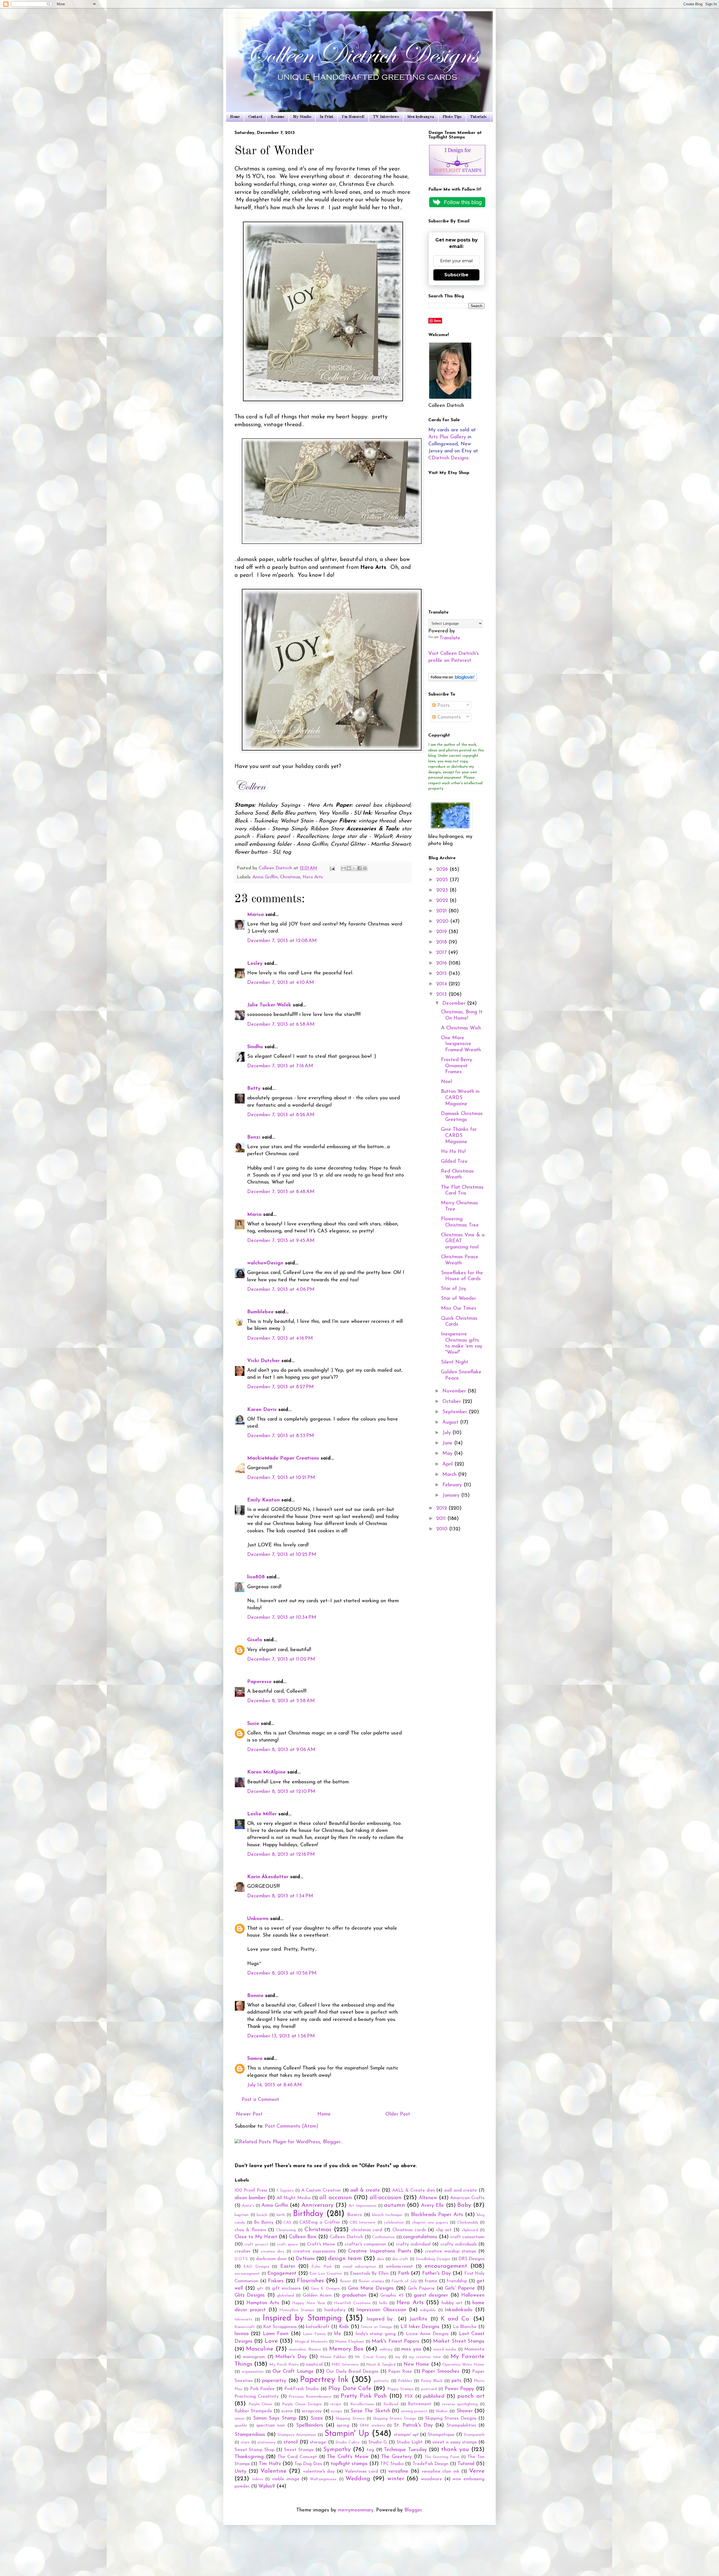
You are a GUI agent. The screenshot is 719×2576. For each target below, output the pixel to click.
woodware (432, 2479)
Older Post (398, 2114)
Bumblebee (260, 1312)
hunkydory (335, 2310)
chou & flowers (250, 2230)
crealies (242, 2251)
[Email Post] (332, 868)
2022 (443, 901)
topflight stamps (349, 2464)
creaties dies (272, 2252)
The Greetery (396, 2457)
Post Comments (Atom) (292, 2126)
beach (262, 2215)
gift (260, 2289)
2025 (443, 880)
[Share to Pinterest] (365, 868)
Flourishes (310, 2281)
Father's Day (437, 2274)
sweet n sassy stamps (455, 2442)
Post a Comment (260, 2100)
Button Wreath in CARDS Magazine (460, 1098)
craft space (287, 2245)
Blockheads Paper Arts (437, 2215)
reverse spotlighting (460, 2404)
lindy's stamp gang (376, 2334)
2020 (443, 922)
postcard (429, 2389)
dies (380, 2259)
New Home (416, 2365)
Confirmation (384, 2237)
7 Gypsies (285, 2191)
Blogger (413, 2510)
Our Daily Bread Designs (352, 2372)
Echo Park (321, 2267)
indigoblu (428, 2310)
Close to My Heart (256, 2237)
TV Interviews (386, 117)
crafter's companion (365, 2244)
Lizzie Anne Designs (427, 2334)
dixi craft (400, 2259)
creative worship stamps (450, 2251)
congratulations (420, 2237)
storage (318, 2442)
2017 (442, 953)
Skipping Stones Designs (451, 2418)
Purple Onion (260, 2404)
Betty (254, 1089)
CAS (287, 2223)
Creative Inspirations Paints (380, 2251)
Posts (443, 706)
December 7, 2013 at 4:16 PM (280, 1339)
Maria (254, 1215)
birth (281, 2215)
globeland (285, 2296)
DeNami (305, 2259)
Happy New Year (309, 2303)
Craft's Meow (321, 2244)
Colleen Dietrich (346, 2237)
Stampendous (250, 2435)
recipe (336, 2404)
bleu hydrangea (421, 117)
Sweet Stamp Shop (254, 2450)
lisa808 (256, 1577)
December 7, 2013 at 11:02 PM (281, 1659)
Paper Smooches (441, 2372)
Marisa (255, 915)
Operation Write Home (463, 2365)
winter (396, 2479)
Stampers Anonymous (297, 2435)
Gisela (255, 1640)
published (434, 2397)
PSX (409, 2397)
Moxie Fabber (333, 2357)
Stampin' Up (347, 2434)
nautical (314, 2365)
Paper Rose (400, 2372)
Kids (344, 2327)
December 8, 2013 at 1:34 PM (280, 1896)
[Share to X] (354, 868)
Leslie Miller (262, 1814)
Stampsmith (474, 2435)
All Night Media (294, 2198)
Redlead (391, 2404)
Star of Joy (454, 1289)
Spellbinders (310, 2425)
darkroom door (271, 2259)
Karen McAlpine (266, 1772)
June (448, 1443)
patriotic (381, 2381)
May (448, 1454)
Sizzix (317, 2418)
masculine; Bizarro (305, 2350)
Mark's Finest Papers (395, 2342)
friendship (457, 2281)
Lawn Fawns (314, 2334)
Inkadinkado (459, 2310)
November (455, 1391)
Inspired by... (381, 2319)
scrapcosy (312, 2411)
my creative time (425, 2357)
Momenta (474, 2349)
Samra (255, 2059)
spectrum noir (271, 2425)
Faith (404, 2274)
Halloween (473, 2295)
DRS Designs (471, 2259)
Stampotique (441, 2435)
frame (431, 2281)
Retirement (420, 2404)
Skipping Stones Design (394, 2419)
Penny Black (432, 2381)
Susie (253, 1724)
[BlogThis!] (349, 868)
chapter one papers (430, 2223)
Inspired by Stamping (302, 2318)
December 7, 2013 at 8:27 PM (280, 1387)
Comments (448, 717)
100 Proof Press (251, 2190)
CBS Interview (363, 2223)
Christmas (290, 877)
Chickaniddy (468, 2223)
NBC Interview (345, 2365)
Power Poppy (459, 2389)
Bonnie (255, 1996)
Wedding (358, 2479)
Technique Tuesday (405, 2450)
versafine (398, 2472)
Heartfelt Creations (352, 2303)
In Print (326, 117)
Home (235, 117)
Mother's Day (291, 2357)
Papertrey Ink (324, 2380)
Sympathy (337, 2450)
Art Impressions (362, 2206)
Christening (286, 2230)
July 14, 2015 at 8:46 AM (275, 2085)
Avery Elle (433, 2206)
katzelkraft (318, 2327)
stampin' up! (406, 2435)
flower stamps (371, 2281)
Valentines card (361, 2472)
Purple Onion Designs (302, 2404)
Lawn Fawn (276, 2334)
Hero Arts (313, 877)
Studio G (378, 2442)
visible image (286, 2479)
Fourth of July (404, 2281)
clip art (444, 2230)
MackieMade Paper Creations (283, 1458)
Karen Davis (262, 1410)
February (453, 1485)
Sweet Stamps (299, 2450)
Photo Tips (452, 117)
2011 (442, 1519)
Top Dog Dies (308, 2464)
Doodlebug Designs (433, 2259)
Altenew (428, 2198)
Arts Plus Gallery (447, 437)
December (455, 1004)
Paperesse (259, 1682)
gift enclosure (286, 2288)
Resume (278, 117)
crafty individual (413, 2244)
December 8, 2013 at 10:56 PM (282, 1973)
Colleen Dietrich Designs (243, 18)
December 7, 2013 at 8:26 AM (281, 1115)
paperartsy (274, 2381)
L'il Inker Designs (420, 2327)
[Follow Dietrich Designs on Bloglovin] (453, 680)
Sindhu (255, 1047)
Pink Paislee (262, 2389)
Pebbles (405, 2381)
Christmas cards (409, 2230)
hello (383, 2303)
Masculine (260, 2349)
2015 (442, 974)
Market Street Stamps (459, 2342)
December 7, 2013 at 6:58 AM (281, 1025)
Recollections (362, 2404)
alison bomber (250, 2198)
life (338, 2334)
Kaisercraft (245, 2327)
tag (370, 2450)
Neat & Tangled (381, 2365)
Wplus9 (267, 2486)
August (451, 1423)
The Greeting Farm (442, 2457)
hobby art (452, 2303)
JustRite (418, 2319)
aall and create (460, 2190)
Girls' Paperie (460, 2288)
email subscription (359, 2267)
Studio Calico (348, 2442)
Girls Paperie (421, 2288)
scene (287, 2411)
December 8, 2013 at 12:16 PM (281, 1855)
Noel (446, 1082)
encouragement (446, 2266)
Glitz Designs (250, 2295)
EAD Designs (256, 2267)
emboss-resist (400, 2267)
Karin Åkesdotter (268, 1877)
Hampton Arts (263, 2303)
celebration (394, 2223)
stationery (267, 2442)
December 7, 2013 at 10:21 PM (281, 1478)
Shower (465, 2411)
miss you (411, 2349)
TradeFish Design (431, 2464)
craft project (256, 2245)
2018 (442, 942)
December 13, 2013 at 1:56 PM (281, 2036)
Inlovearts (243, 2319)
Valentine (273, 2471)
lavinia (242, 2334)
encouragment (247, 2274)
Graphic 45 (392, 2295)
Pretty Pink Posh (364, 2396)
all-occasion (386, 2198)
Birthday (308, 2214)
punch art (471, 2396)
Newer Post (249, 2114)
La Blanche (465, 2327)
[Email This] (343, 868)
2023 (443, 890)
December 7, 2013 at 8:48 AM (281, 1192)
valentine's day (319, 2472)
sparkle (241, 2426)
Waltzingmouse (323, 2479)
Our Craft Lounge (293, 2372)
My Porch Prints (284, 2365)
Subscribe (456, 275)
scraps (336, 2411)
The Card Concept (297, 2457)
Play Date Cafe (350, 2389)
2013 (442, 995)
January (452, 1496)
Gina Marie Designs (371, 2288)
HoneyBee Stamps (297, 2310)
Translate (450, 638)
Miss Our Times (459, 1308)
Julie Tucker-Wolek (269, 1005)
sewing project (414, 2411)
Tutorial (466, 2464)
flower (345, 2281)
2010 (443, 1529)
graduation (354, 2295)
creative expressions (314, 2251)
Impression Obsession (381, 2310)
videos (258, 2479)
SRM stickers (372, 2426)
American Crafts (467, 2198)
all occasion (335, 2198)
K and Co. (455, 2319)
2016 (442, 963)
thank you (455, 2450)
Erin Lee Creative (326, 2274)
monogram (254, 2357)
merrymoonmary (356, 2510)
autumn (394, 2205)
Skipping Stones (350, 2419)
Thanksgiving (249, 2457)
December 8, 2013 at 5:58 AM (281, 1701)
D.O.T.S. (242, 2259)
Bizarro (355, 2215)
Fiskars (276, 2281)
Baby (464, 2205)
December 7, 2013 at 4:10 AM (281, 983)
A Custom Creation (321, 2190)
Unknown (258, 1919)
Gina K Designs (325, 2289)
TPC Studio (392, 2464)
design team (345, 2259)
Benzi (254, 1137)
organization (252, 2372)
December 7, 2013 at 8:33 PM (281, 1436)
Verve (477, 2471)
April (448, 1464)
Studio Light (410, 2442)
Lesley (256, 964)
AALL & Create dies (413, 2190)
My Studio (302, 117)
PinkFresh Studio (302, 2389)
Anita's (248, 2206)
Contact (255, 117)
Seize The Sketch (370, 2411)
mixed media (445, 2350)
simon (239, 2419)
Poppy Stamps (400, 2389)
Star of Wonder (459, 1299)
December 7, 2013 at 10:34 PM (282, 1618)
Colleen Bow (303, 2237)
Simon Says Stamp (275, 2418)
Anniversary (318, 2205)
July (447, 1433)
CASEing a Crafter (320, 2222)
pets (457, 2381)
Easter (288, 2267)
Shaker (442, 2411)
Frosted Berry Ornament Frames (457, 1066)
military (386, 2350)
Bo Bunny (264, 2222)
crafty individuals (459, 2244)
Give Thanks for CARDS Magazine (459, 1136)
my (398, 2357)
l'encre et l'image (376, 2327)
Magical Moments (311, 2342)
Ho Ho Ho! (453, 1152)
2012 (442, 1508)
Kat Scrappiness (280, 2327)
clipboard (470, 2230)
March (450, 1475)
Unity (240, 2472)
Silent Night (455, 1362)
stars (245, 2442)
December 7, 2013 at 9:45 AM (281, 1241)
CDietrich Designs (449, 458)
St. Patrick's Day (413, 2425)
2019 (442, 932)
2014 (442, 984)
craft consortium (467, 2237)
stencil (291, 2442)
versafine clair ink (440, 2472)
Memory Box (346, 2349)
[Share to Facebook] (359, 868)
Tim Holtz (270, 2464)
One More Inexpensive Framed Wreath (461, 1044)
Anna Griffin (265, 877)
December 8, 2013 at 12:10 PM (281, 1792)
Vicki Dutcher (263, 1361)
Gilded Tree (454, 1162)
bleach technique (387, 2215)
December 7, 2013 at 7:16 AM (280, 1066)
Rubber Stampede (253, 2411)
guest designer (431, 2295)
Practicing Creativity (257, 2397)
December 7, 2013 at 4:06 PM (281, 1290)
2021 (442, 911)
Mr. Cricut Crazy (371, 2357)
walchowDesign (265, 1263)
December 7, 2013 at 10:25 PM (282, 1555)
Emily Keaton (263, 1500)
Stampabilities (461, 2425)
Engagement (282, 2274)
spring (343, 2425)
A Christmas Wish (461, 1028)
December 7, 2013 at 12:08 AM (282, 941)
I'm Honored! (353, 117)
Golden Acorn (317, 2295)
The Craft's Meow (348, 2457)
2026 (443, 870)
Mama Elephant (350, 2342)
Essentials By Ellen (369, 2274)
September (456, 1412)
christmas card (367, 2230)
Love (271, 2341)
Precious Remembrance (310, 2397)
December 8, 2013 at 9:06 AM (281, 1750)
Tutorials (478, 117)
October (452, 1402)
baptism (242, 2215)
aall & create (365, 2190)
